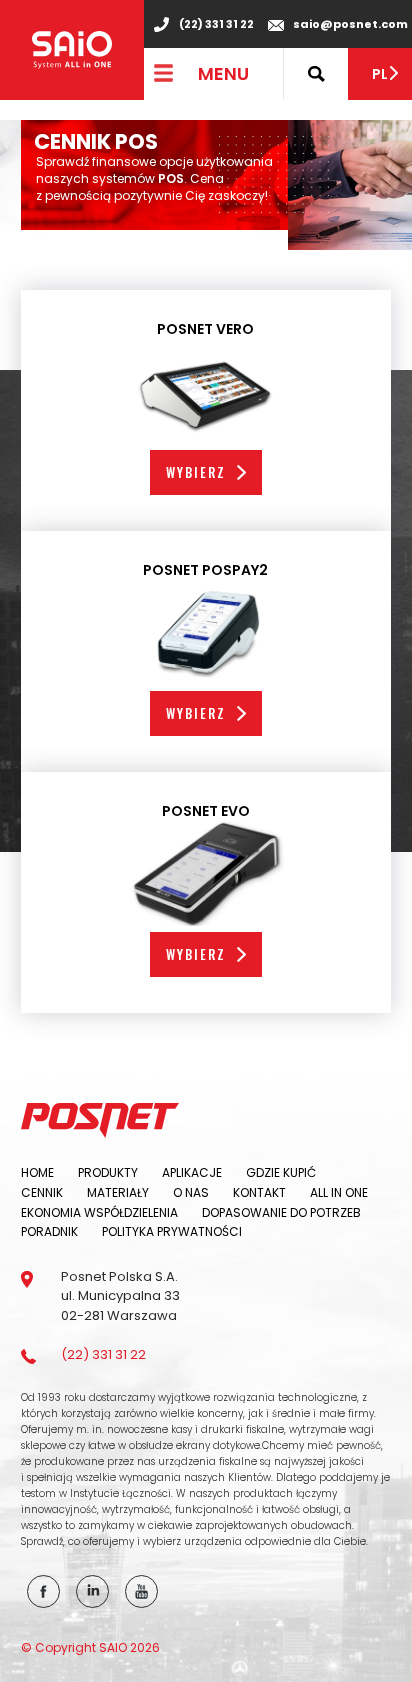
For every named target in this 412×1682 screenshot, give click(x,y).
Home (37, 1172)
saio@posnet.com (350, 24)
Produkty (108, 1172)
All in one (339, 1192)
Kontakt (259, 1192)
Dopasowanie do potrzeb (281, 1212)
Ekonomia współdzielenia (99, 1212)
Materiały (118, 1192)
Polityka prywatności (172, 1231)
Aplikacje (192, 1172)
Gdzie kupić (281, 1172)
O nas (191, 1192)
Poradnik (49, 1231)
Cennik (42, 1192)
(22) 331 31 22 (216, 24)
